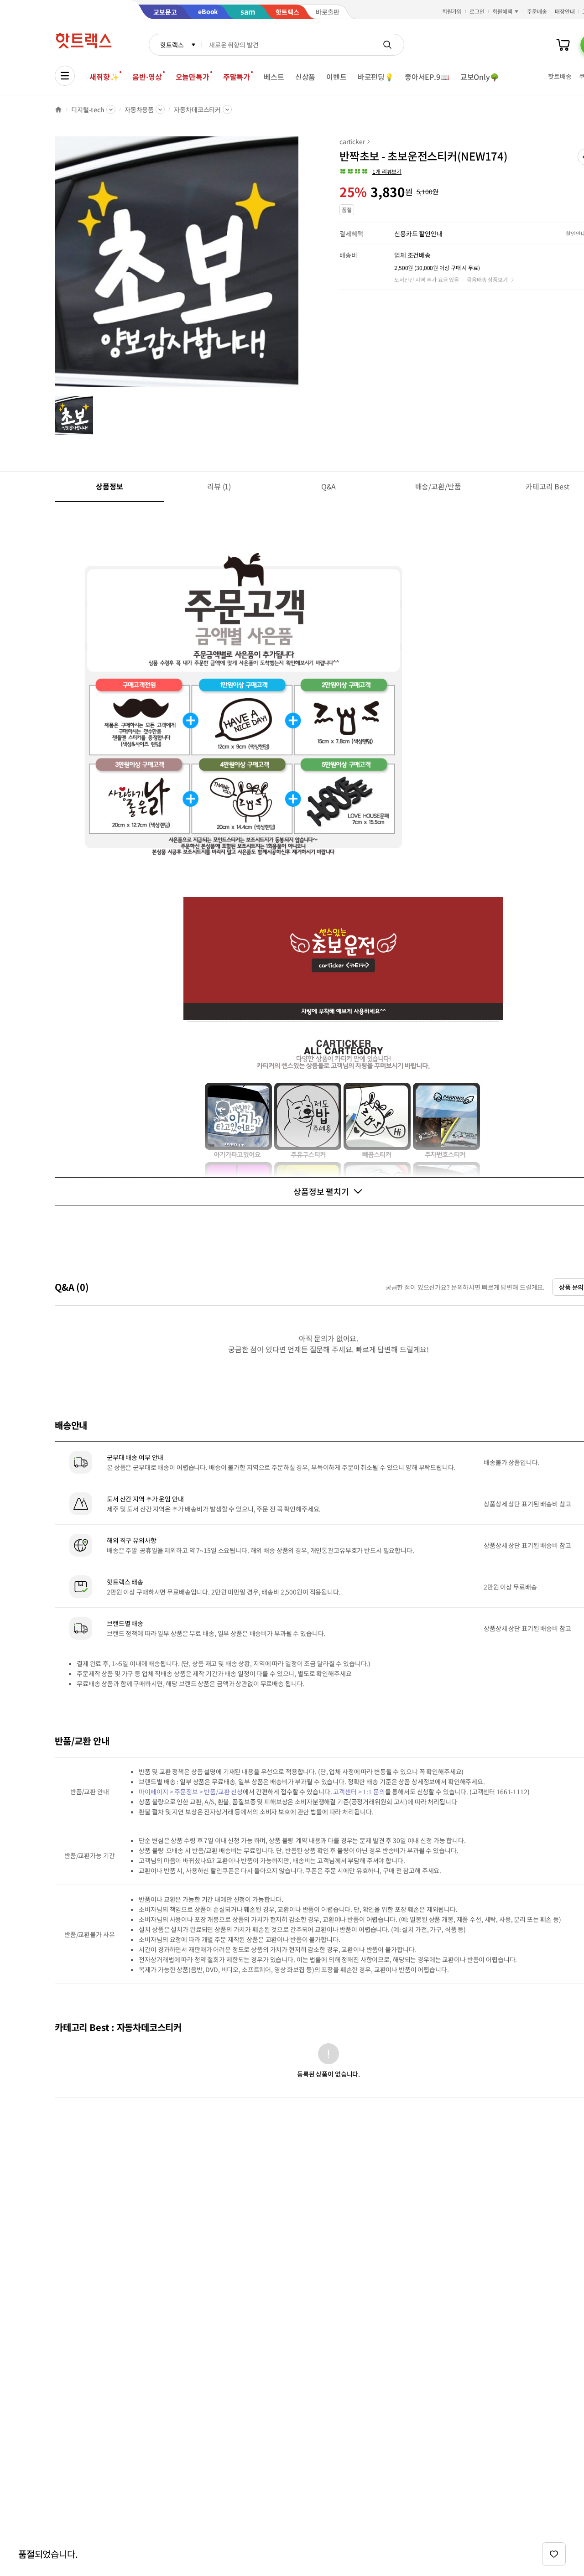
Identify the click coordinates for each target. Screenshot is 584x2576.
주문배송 (537, 11)
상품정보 (109, 486)
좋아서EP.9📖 (427, 77)
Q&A (329, 486)
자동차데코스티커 (197, 109)
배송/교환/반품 (438, 486)
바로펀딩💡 (376, 77)
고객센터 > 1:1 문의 (359, 1792)
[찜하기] (554, 2554)
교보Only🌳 (480, 77)
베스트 (274, 77)
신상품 (305, 77)
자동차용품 (139, 109)
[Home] (58, 109)
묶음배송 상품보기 (487, 279)
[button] (370, 171)
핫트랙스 (172, 45)
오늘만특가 (193, 77)
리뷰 (219, 486)
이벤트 (336, 77)
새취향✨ (104, 77)
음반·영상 (147, 77)
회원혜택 (502, 11)
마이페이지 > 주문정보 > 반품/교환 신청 (191, 1792)
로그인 (477, 11)
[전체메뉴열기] (65, 76)
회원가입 (452, 11)
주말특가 (237, 77)
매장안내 (565, 11)
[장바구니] (563, 45)
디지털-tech (88, 109)
